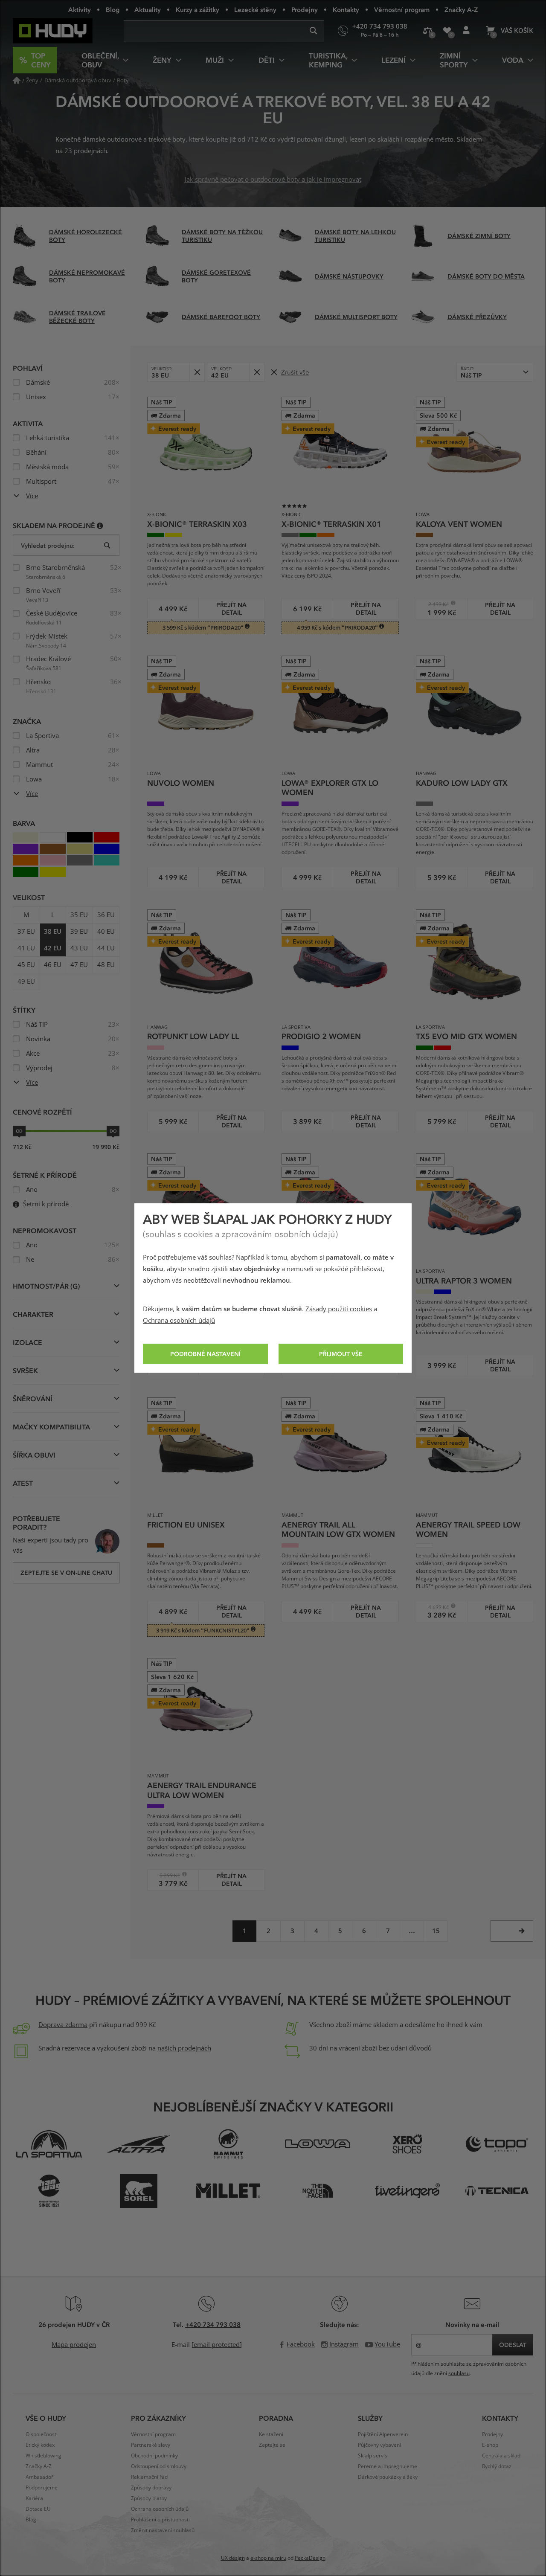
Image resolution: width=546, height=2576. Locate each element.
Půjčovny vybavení (379, 2445)
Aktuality (148, 9)
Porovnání (428, 31)
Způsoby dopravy (151, 2488)
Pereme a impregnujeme (388, 2466)
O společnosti (42, 2434)
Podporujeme (42, 2488)
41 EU (26, 948)
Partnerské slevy (151, 2445)
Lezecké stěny (255, 9)
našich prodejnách (184, 2048)
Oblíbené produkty (447, 31)
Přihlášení (466, 31)
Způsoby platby (149, 2498)
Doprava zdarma (63, 2025)
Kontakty (346, 9)
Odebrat (197, 372)
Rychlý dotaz (497, 2466)
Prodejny (305, 9)
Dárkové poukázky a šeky (388, 2477)
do (113, 1131)
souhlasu (459, 2373)
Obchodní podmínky (154, 2456)
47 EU (79, 965)
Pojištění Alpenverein (383, 2434)
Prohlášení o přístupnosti (160, 2520)
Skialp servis (373, 2456)
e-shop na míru (268, 2558)
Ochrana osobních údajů (179, 1321)
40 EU (106, 932)
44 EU (106, 948)
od (19, 1131)
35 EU (79, 915)
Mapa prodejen (74, 2345)
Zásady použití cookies (339, 1309)
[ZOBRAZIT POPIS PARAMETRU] (100, 525)
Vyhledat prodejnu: (48, 545)
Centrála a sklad (501, 2456)
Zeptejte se (272, 2445)
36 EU (106, 915)
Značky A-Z (461, 9)
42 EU (53, 948)
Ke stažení (271, 2434)
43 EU (79, 948)
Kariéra (34, 2498)
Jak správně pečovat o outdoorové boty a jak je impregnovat (273, 180)
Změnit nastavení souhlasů (163, 2530)
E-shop (490, 2445)
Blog (113, 9)
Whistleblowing (44, 2456)
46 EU (53, 965)
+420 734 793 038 (213, 2324)
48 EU (106, 965)
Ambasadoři (40, 2477)
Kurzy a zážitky (197, 9)
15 (436, 1931)
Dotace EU (38, 2509)
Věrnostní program (402, 9)
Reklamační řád (149, 2477)
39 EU (79, 932)
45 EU (26, 965)
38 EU (53, 932)
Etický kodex (40, 2445)
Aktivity (80, 9)
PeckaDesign (310, 2558)
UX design (233, 2558)
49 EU (26, 982)
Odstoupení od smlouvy (159, 2466)
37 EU (26, 932)
